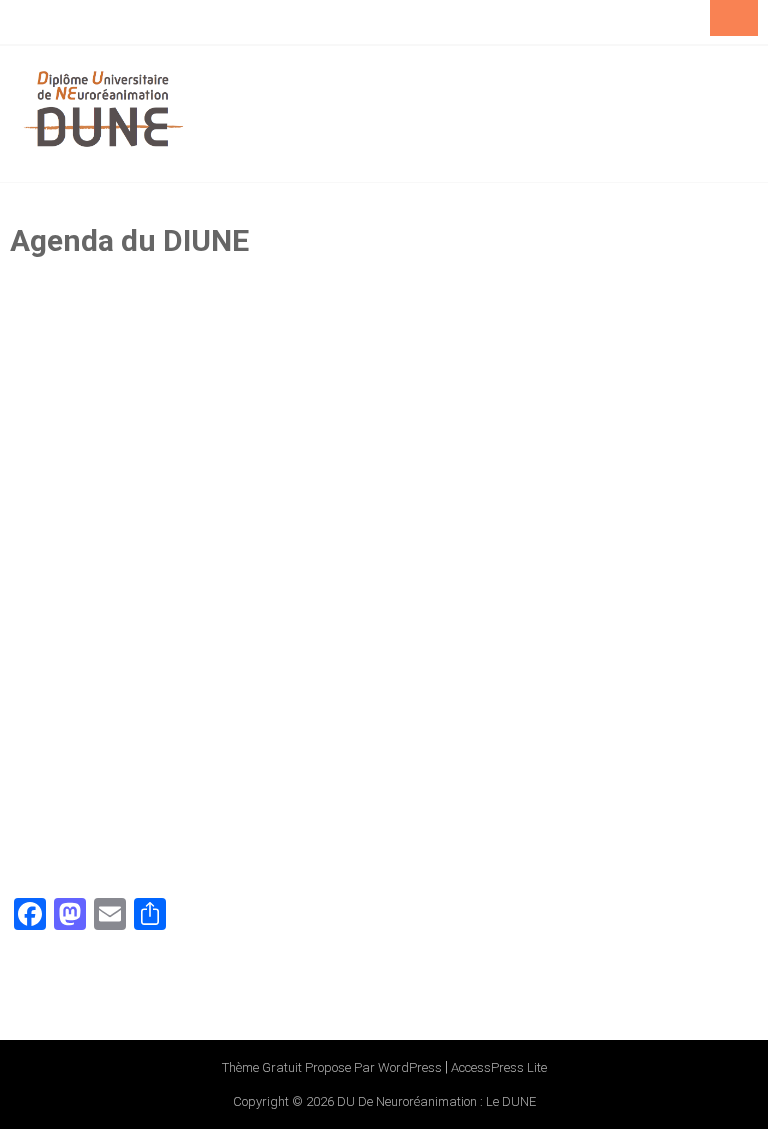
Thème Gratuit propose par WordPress (332, 1067)
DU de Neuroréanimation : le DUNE (436, 1101)
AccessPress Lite (499, 1067)
